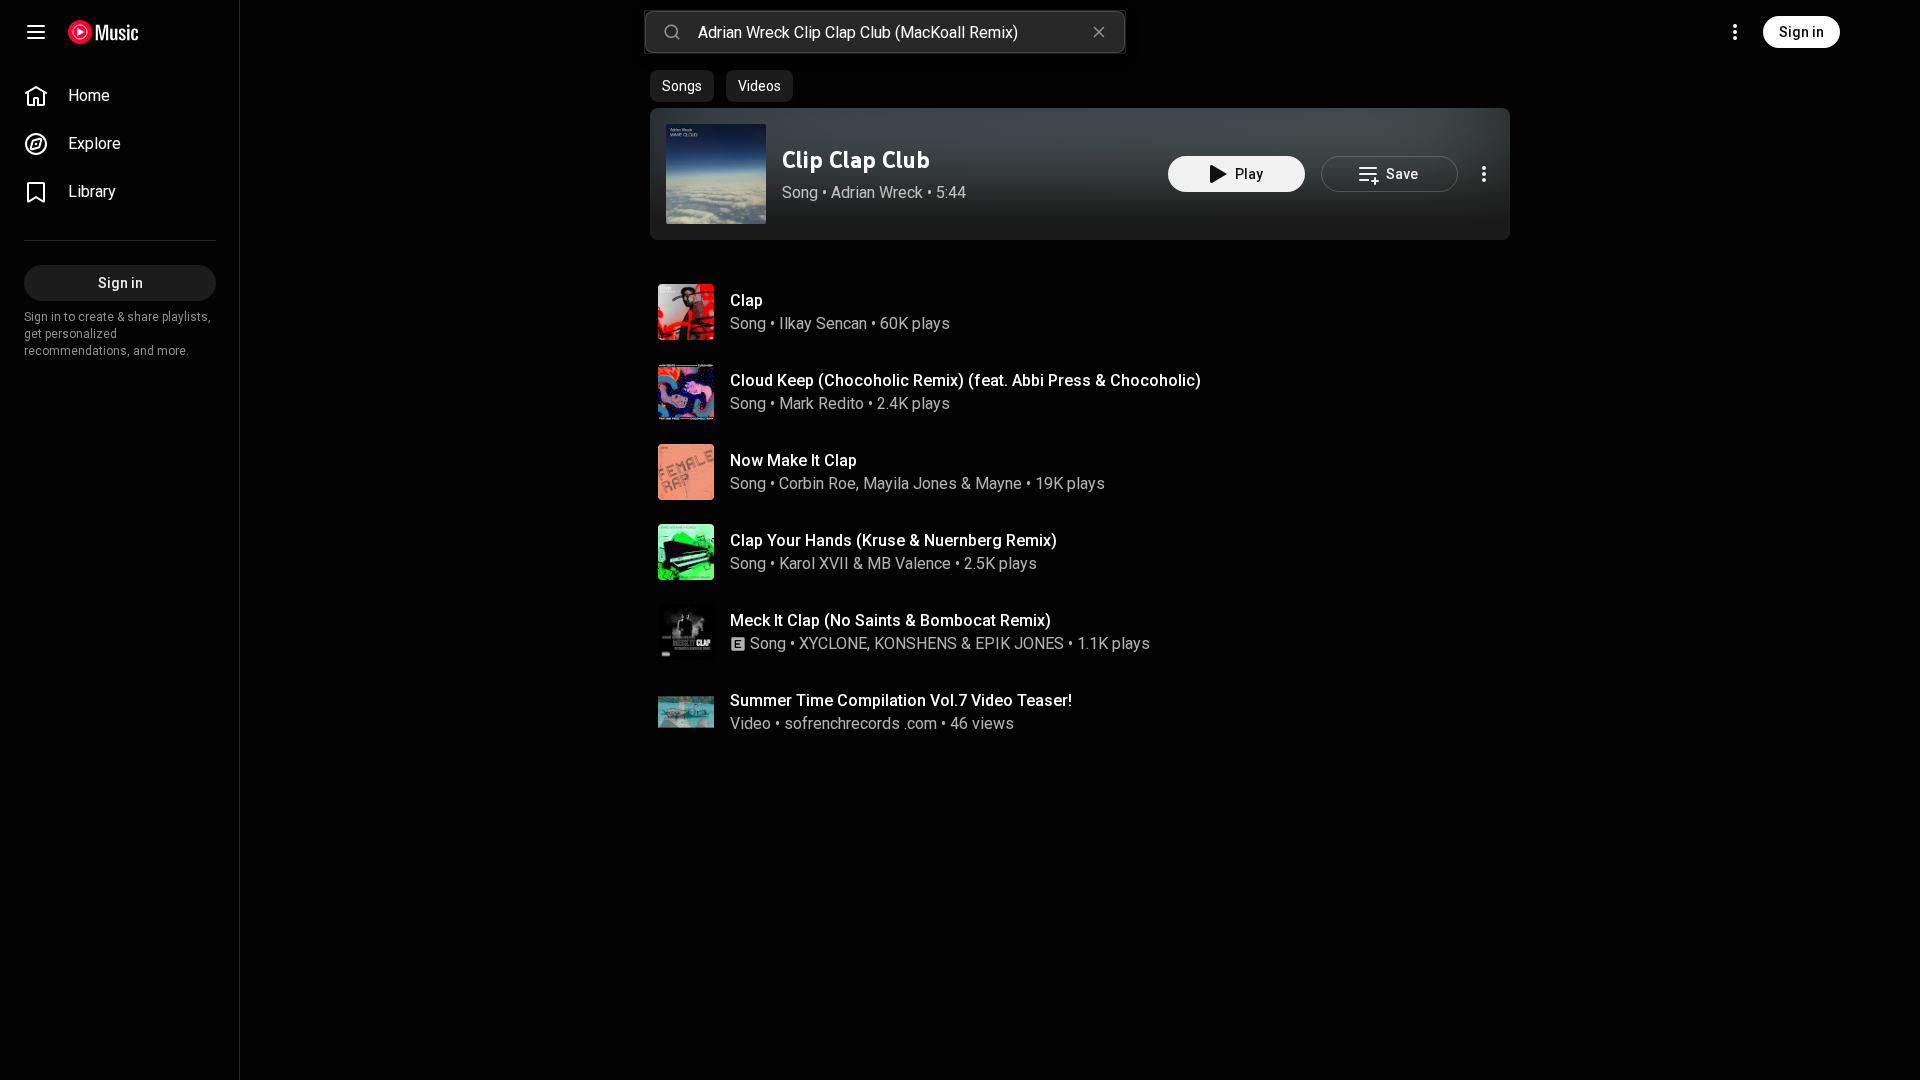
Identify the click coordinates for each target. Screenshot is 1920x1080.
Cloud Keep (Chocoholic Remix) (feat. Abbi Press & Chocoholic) (965, 380)
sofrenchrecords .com (860, 723)
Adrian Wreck (877, 192)
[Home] (103, 32)
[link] (120, 96)
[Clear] (1099, 32)
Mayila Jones (910, 483)
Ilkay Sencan (823, 323)
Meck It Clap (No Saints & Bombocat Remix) (890, 620)
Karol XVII (814, 563)
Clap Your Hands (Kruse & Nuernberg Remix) (893, 540)
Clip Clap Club (856, 159)
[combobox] (911, 32)
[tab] (682, 86)
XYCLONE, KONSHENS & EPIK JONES (931, 643)
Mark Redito (821, 403)
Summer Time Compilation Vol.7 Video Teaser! (901, 700)
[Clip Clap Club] (716, 174)
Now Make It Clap (793, 460)
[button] (716, 174)
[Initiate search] (672, 32)
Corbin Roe (817, 483)
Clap (746, 300)
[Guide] (36, 32)
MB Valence (909, 563)
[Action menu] (1484, 174)
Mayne (998, 483)
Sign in (1801, 32)
